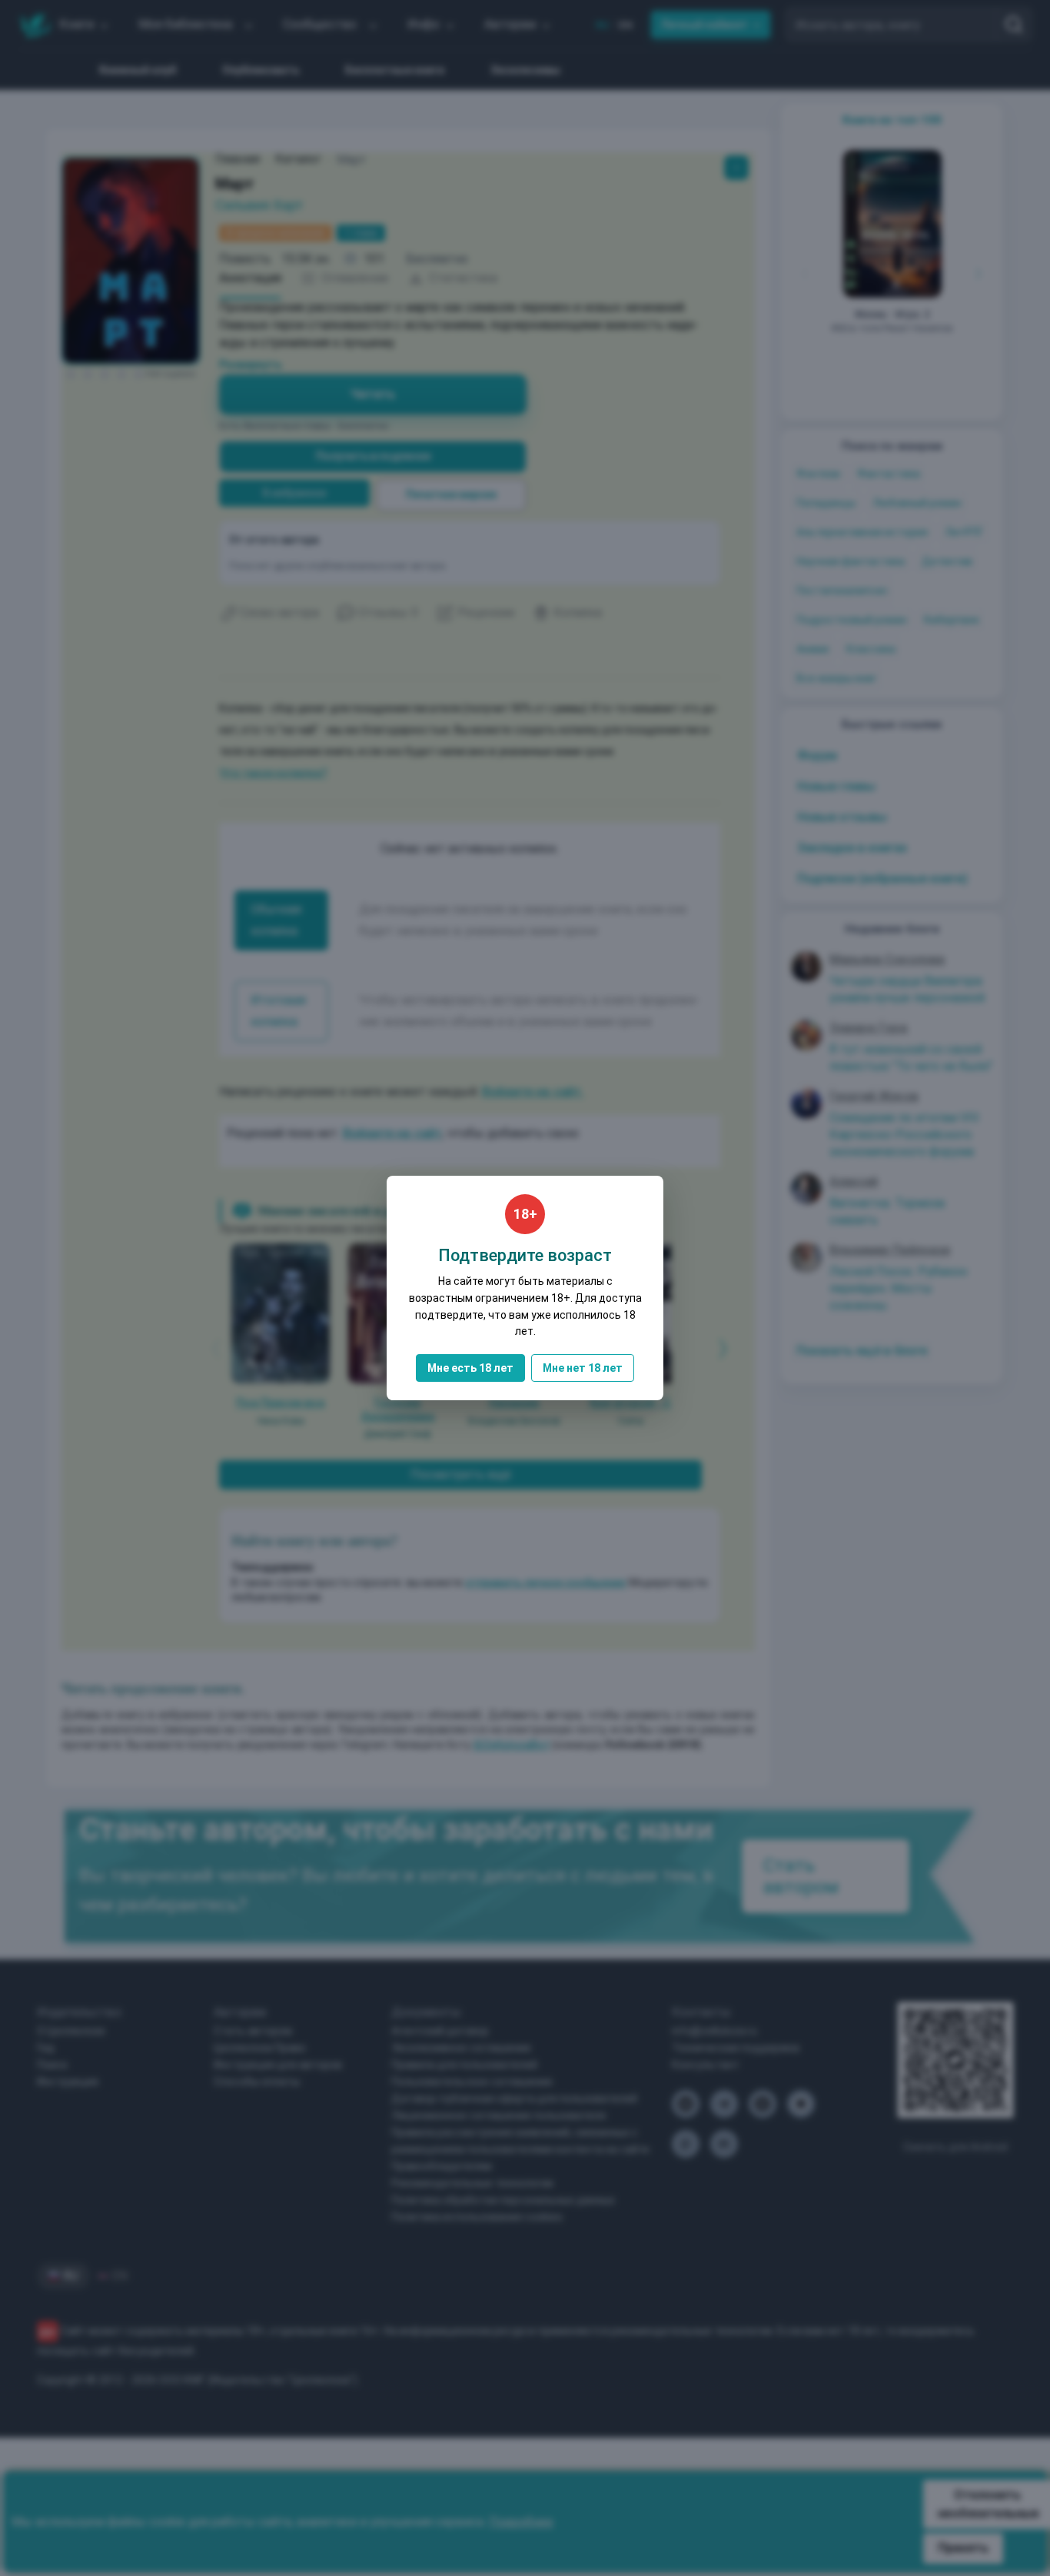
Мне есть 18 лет (470, 1368)
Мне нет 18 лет (583, 1368)
